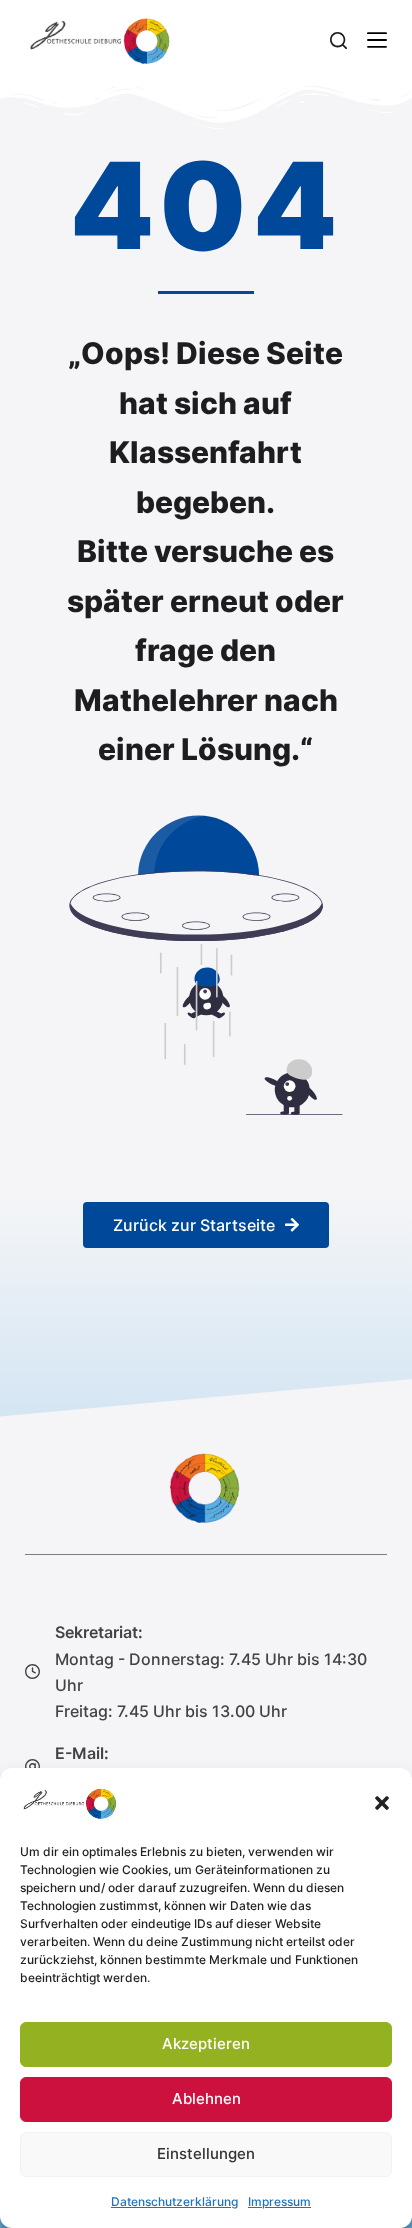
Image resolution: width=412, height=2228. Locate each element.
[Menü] (377, 40)
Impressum (279, 2201)
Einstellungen (206, 2153)
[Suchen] (338, 40)
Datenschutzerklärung (174, 2201)
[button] (382, 1803)
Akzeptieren (206, 2043)
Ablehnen (206, 2098)
